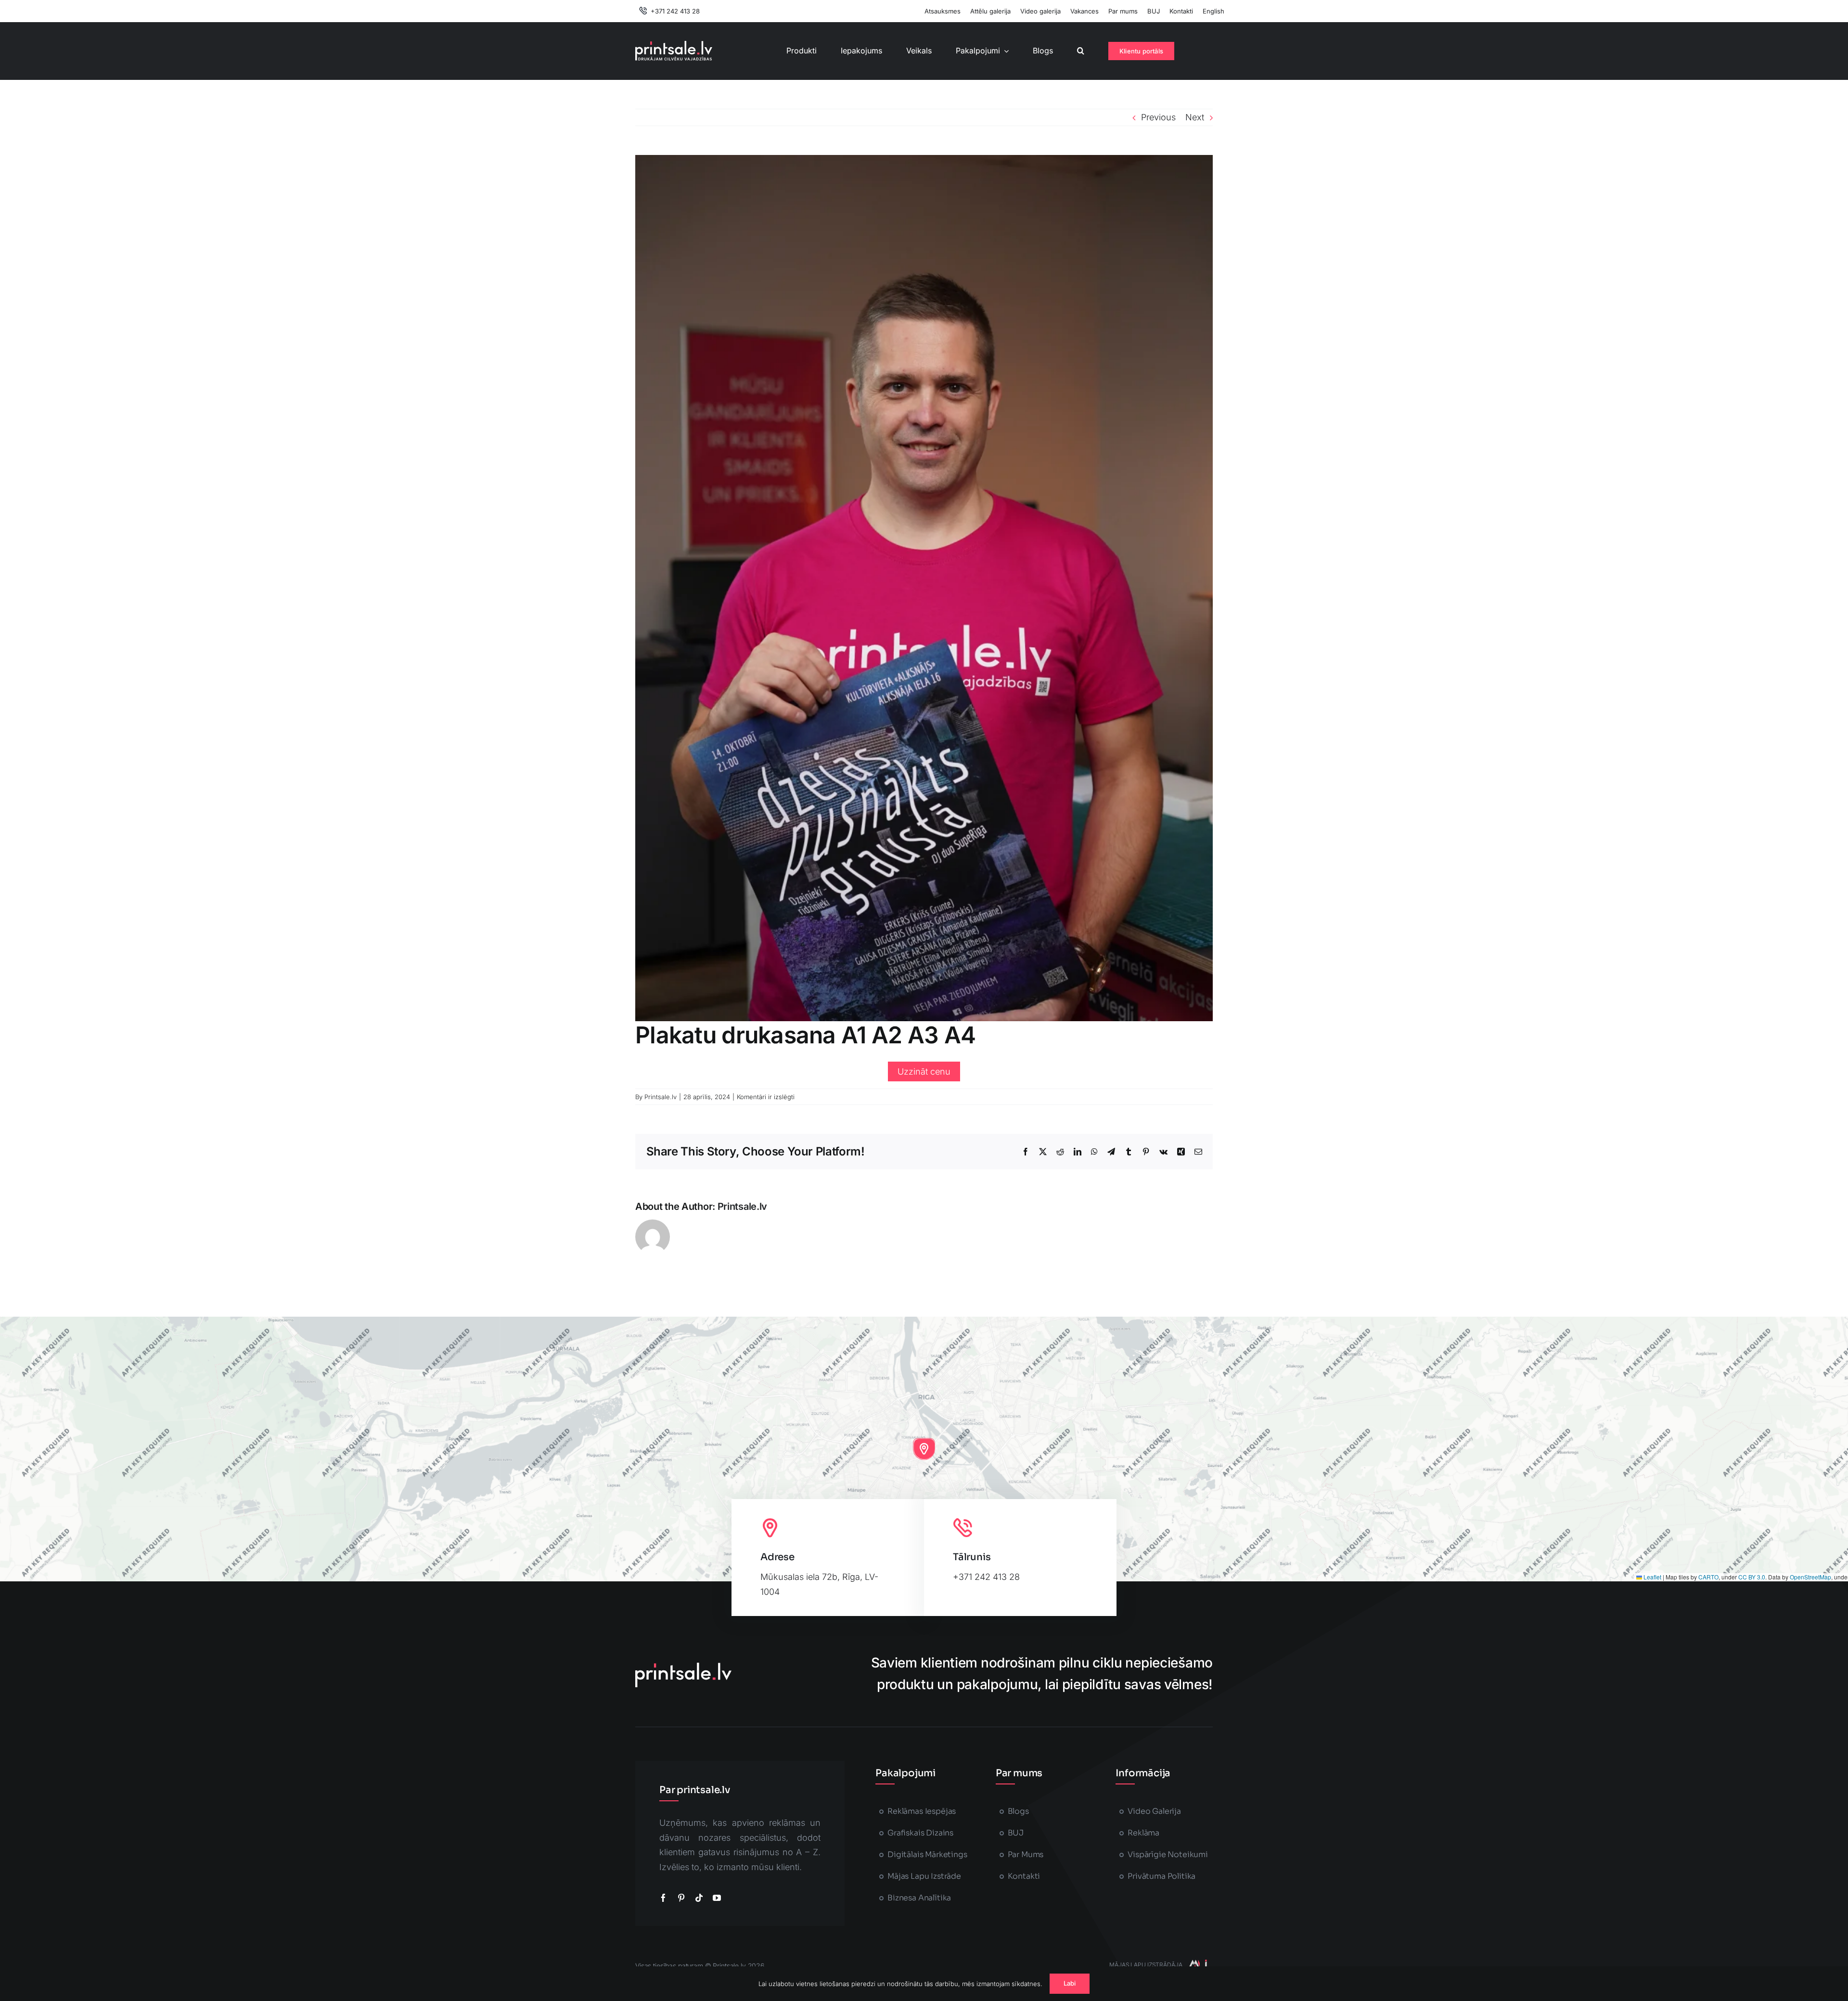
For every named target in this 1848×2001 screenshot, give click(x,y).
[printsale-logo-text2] (674, 45)
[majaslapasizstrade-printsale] (1197, 1964)
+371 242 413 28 (986, 1577)
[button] (1081, 51)
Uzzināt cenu (924, 1071)
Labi (1070, 1983)
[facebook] (663, 1898)
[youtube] (717, 1898)
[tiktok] (699, 1898)
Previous (1158, 117)
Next (1195, 117)
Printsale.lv (661, 1097)
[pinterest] (681, 1898)
